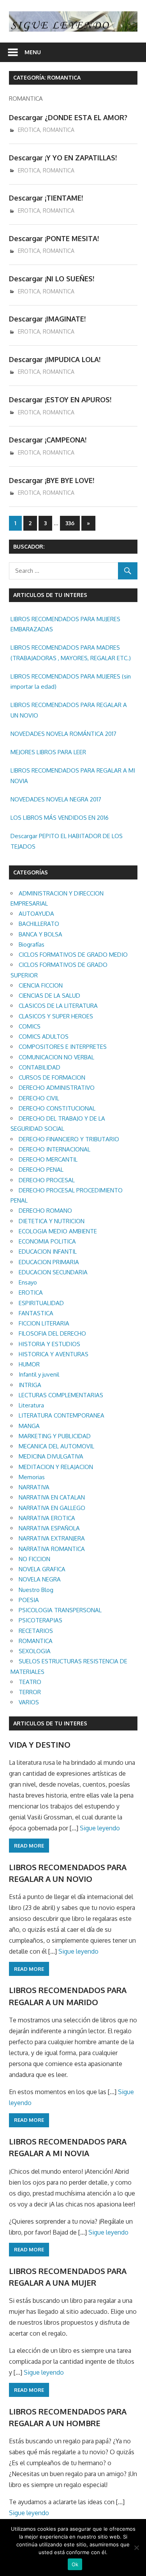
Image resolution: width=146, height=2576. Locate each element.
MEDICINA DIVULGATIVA (51, 1456)
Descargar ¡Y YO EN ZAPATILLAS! (63, 158)
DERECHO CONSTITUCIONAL (57, 1108)
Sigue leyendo (100, 1828)
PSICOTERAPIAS (40, 1620)
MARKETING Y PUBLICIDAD (55, 1436)
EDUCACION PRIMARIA (49, 1262)
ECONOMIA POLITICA (47, 1241)
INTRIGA (30, 1385)
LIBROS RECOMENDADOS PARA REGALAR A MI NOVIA (73, 775)
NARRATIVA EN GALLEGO (52, 1508)
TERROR (30, 1692)
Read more (29, 1846)
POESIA (29, 1600)
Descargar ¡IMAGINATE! (47, 319)
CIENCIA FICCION (41, 985)
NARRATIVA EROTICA (47, 1518)
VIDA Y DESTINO (40, 1745)
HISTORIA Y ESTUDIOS (49, 1344)
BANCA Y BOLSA (40, 934)
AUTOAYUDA (36, 914)
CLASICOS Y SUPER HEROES (56, 1016)
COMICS (30, 1026)
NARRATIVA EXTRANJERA (52, 1538)
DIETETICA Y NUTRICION (52, 1221)
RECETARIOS (36, 1631)
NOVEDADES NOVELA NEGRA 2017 (56, 799)
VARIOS (29, 1702)
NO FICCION (34, 1559)
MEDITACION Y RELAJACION (56, 1467)
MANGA (29, 1426)
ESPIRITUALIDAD (41, 1303)
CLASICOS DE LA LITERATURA (58, 1006)
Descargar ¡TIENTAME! (46, 198)
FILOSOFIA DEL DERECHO (52, 1333)
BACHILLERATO (39, 924)
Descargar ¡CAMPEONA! (48, 440)
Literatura (31, 1405)
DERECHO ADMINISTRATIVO (57, 1088)
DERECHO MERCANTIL (48, 1159)
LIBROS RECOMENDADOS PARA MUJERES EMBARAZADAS (65, 624)
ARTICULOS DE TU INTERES (50, 1723)
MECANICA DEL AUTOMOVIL (56, 1446)
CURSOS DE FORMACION (52, 1077)
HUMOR (29, 1364)
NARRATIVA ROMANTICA (52, 1549)
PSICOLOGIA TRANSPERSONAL (60, 1610)
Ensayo (28, 1282)
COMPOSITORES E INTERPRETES (63, 1047)
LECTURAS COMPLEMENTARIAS (61, 1395)
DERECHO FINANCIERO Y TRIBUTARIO (69, 1139)
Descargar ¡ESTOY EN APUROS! (60, 400)
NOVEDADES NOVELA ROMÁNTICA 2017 (63, 734)
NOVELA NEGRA (40, 1579)
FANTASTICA (36, 1313)
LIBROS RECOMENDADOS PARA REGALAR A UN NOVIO (69, 710)
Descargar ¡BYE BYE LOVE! (52, 480)
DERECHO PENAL (41, 1170)
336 (70, 523)
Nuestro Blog (36, 1590)
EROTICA (29, 130)
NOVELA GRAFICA (42, 1569)
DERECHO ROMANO (45, 1211)
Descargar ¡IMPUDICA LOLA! (55, 359)
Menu (33, 52)
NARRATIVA (34, 1487)
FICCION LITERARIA (44, 1323)
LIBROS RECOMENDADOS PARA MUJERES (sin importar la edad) (71, 681)
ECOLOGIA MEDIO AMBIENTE (58, 1231)
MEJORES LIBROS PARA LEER (48, 752)
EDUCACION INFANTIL (48, 1252)
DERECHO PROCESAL (47, 1180)
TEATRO (30, 1682)
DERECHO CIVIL (39, 1098)
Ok (75, 2564)
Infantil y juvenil (39, 1374)
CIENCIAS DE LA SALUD (49, 996)
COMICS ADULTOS (44, 1037)
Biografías (32, 944)
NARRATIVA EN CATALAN (52, 1497)
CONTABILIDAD (40, 1067)
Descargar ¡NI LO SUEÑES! (52, 279)
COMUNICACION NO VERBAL (56, 1057)
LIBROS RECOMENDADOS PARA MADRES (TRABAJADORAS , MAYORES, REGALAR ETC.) (71, 653)
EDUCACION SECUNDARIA (53, 1272)
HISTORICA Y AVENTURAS (54, 1354)
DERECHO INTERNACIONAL (55, 1149)
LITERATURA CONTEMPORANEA (62, 1415)
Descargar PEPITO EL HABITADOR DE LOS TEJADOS (67, 841)
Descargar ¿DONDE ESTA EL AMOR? (68, 117)
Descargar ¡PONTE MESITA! (54, 238)
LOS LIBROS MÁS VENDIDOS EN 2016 (60, 818)
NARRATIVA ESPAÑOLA (49, 1528)
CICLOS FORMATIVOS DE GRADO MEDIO (73, 955)
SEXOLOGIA (35, 1651)
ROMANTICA (59, 130)
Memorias (32, 1477)
